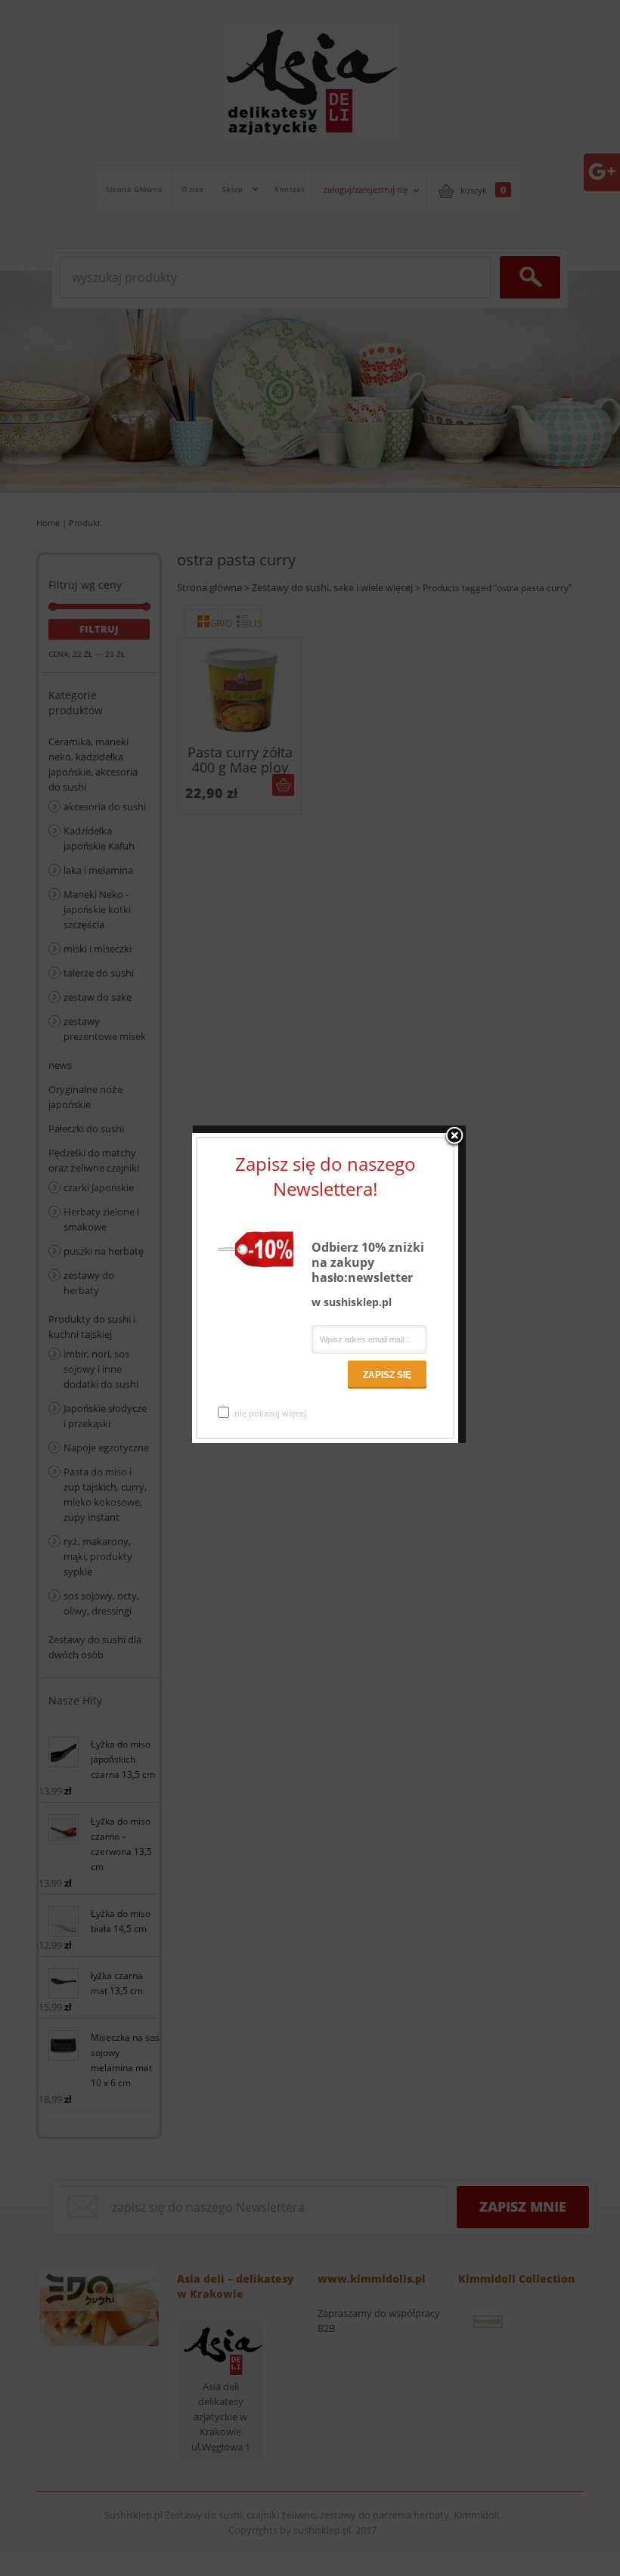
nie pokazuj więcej (270, 1413)
